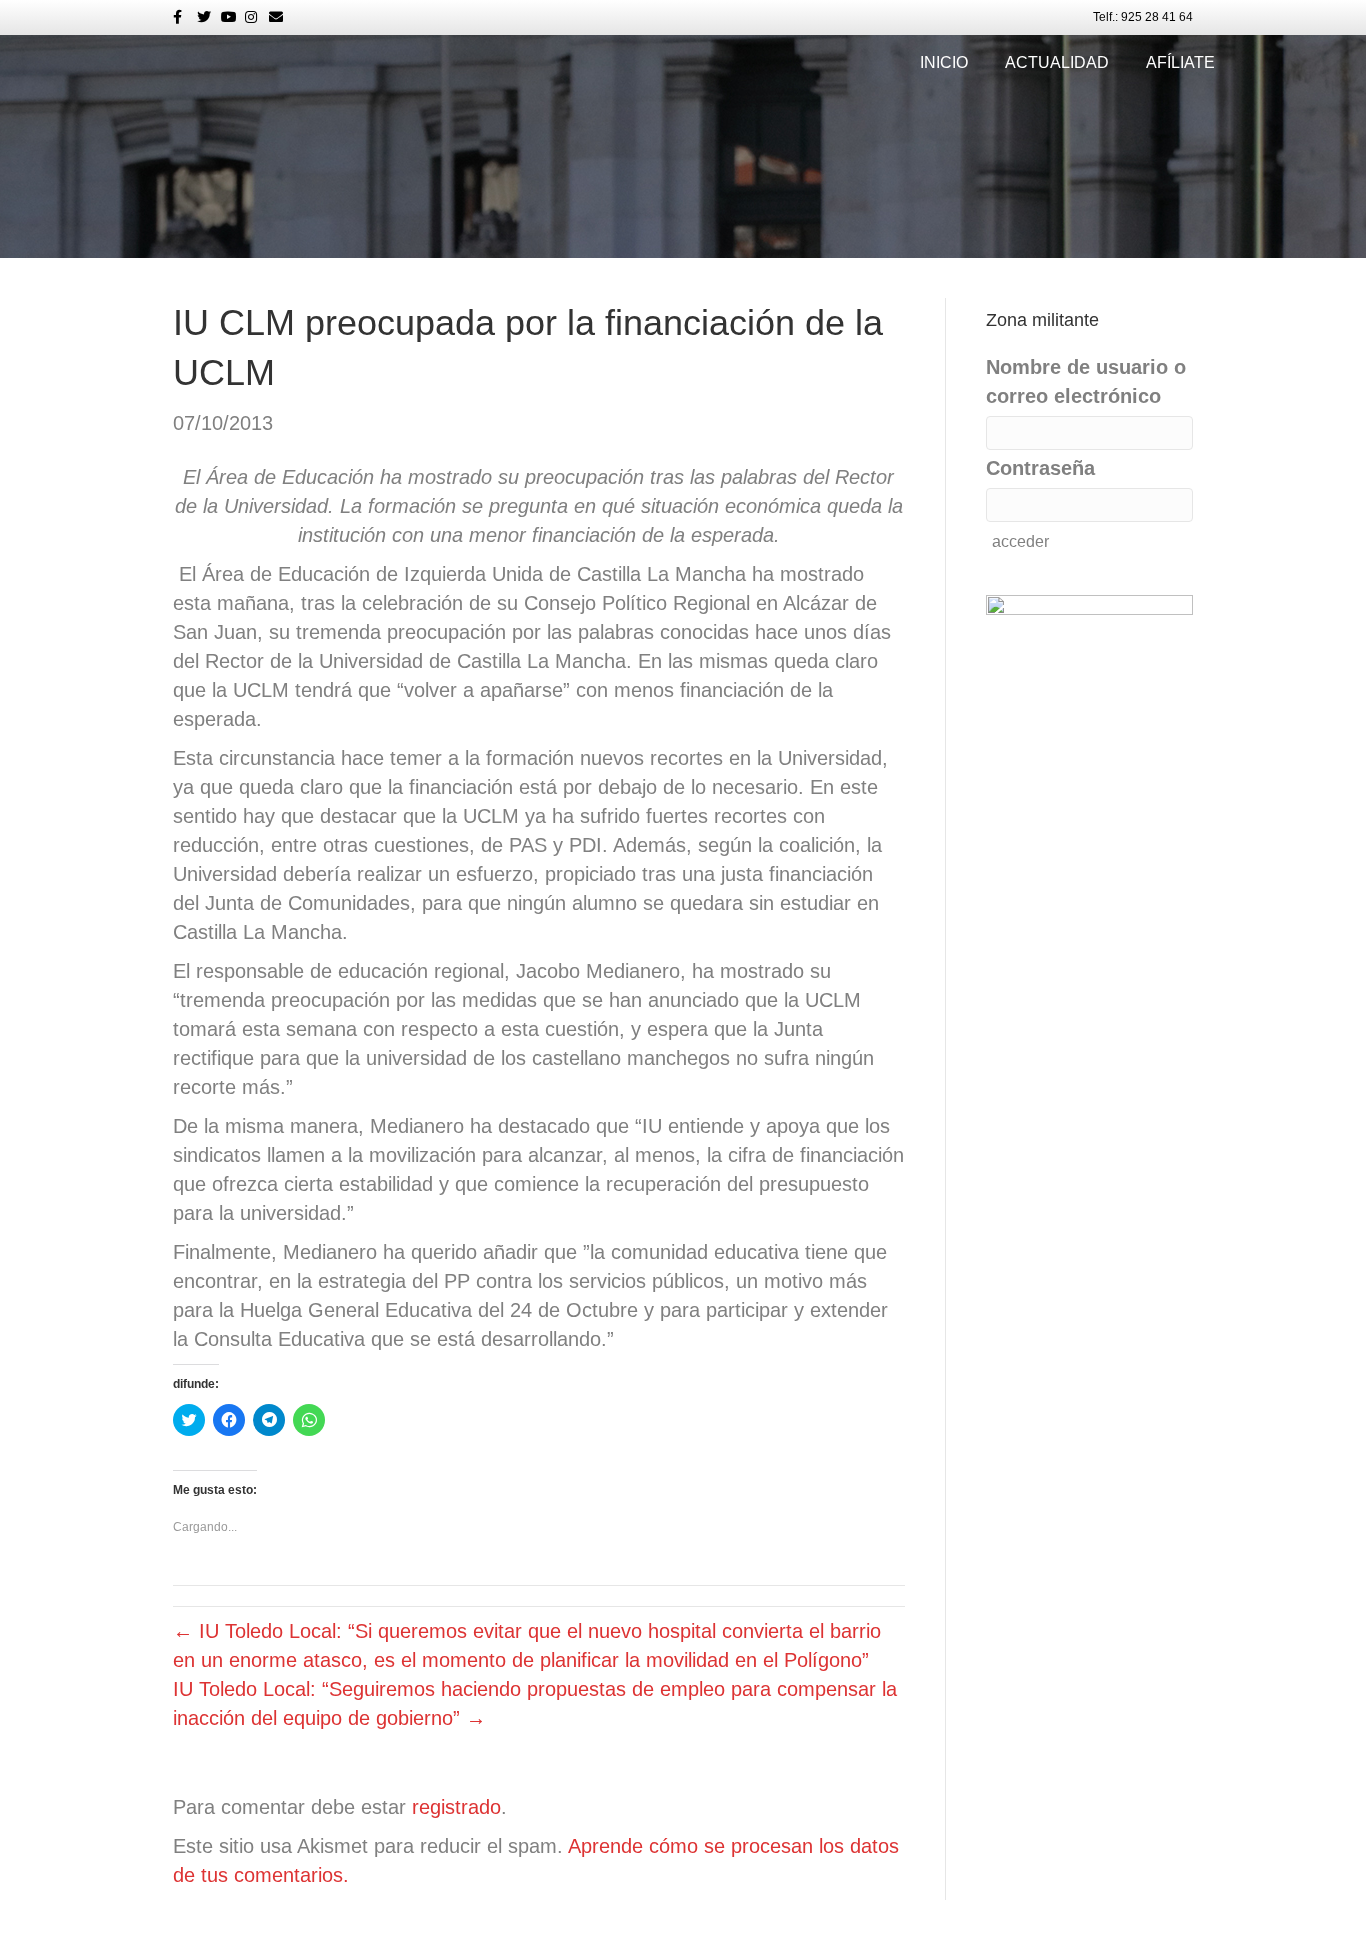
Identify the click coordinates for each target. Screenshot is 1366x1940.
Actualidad (1057, 62)
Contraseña (1040, 468)
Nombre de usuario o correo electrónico (1086, 381)
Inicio (944, 62)
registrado (456, 1807)
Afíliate (1180, 62)
